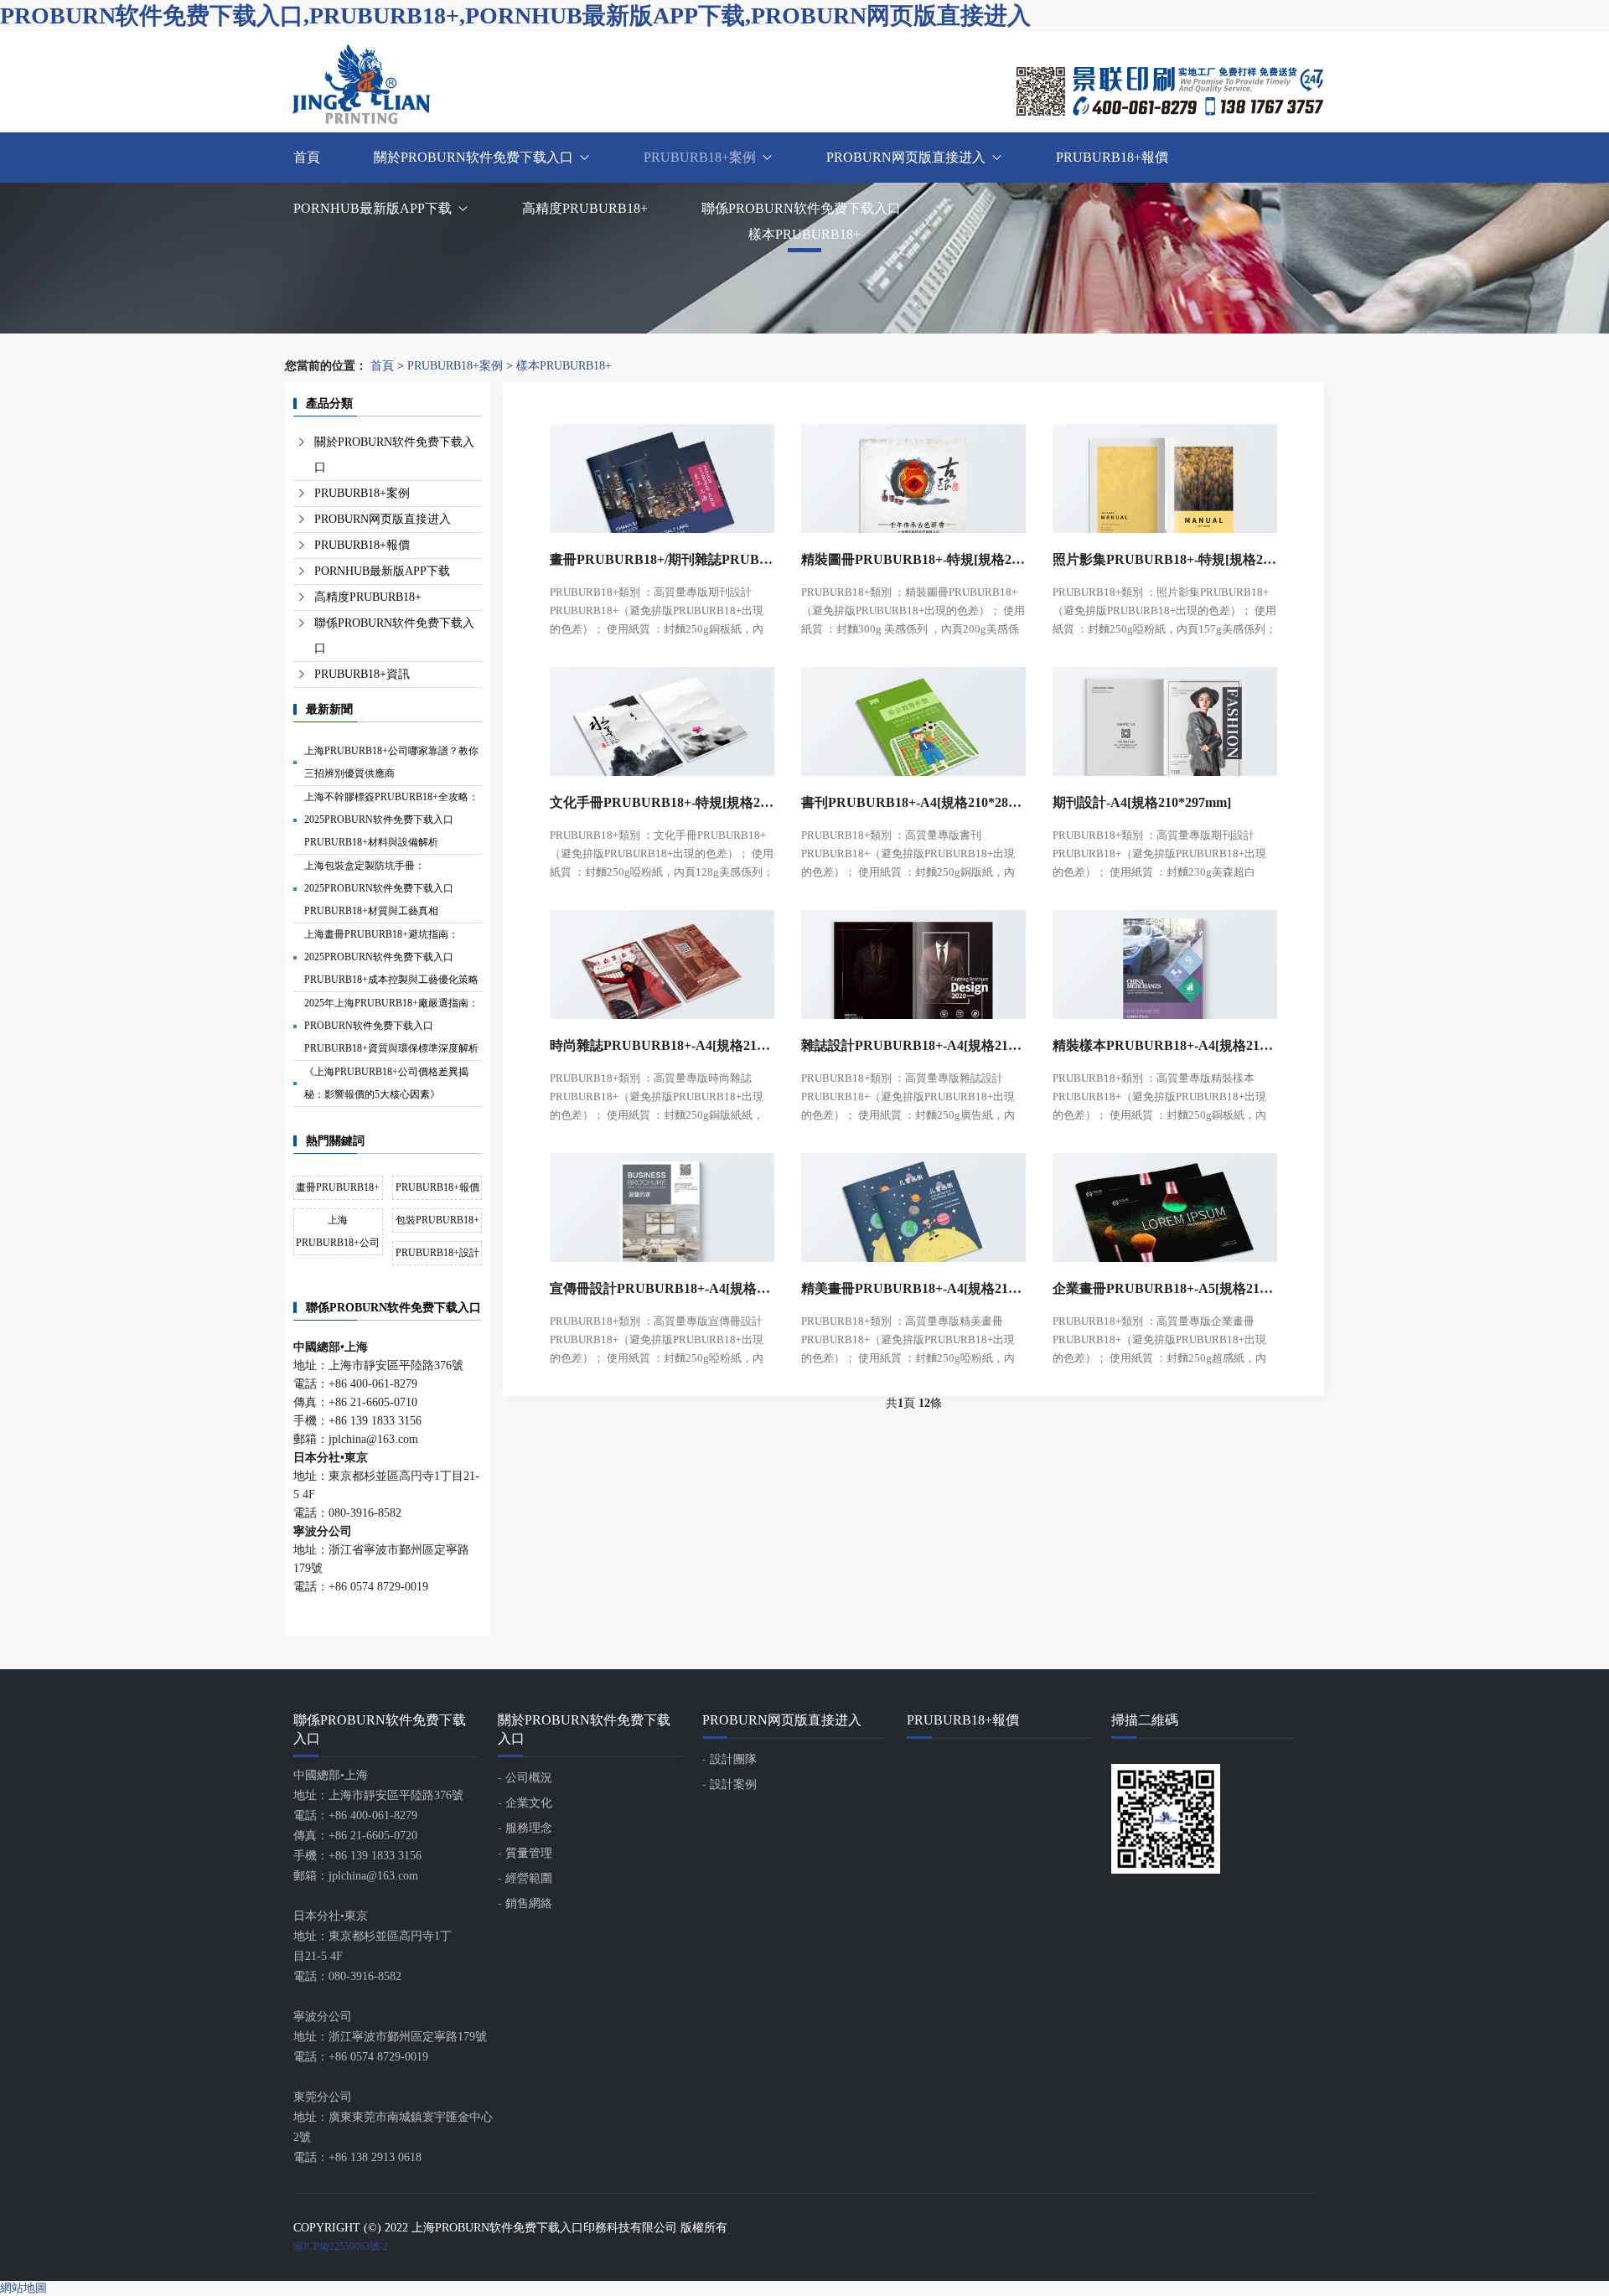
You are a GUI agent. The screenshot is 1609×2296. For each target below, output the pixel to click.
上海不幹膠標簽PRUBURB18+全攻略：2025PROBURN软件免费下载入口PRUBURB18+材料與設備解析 (391, 820)
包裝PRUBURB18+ (437, 1220)
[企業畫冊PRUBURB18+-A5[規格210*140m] (1165, 1203)
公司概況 (529, 1778)
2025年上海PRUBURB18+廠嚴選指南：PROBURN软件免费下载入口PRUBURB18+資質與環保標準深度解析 (391, 1026)
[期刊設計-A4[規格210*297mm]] (1165, 717)
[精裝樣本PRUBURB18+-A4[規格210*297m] (1165, 960)
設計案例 (733, 1784)
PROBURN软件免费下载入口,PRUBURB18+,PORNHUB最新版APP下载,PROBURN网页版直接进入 (515, 16)
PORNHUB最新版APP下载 (373, 208)
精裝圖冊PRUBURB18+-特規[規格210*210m (913, 559)
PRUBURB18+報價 (1112, 157)
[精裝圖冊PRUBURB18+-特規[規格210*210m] (913, 474)
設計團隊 (733, 1759)
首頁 (307, 157)
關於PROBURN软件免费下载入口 (473, 157)
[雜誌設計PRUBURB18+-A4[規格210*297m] (913, 960)
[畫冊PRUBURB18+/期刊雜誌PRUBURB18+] (662, 474)
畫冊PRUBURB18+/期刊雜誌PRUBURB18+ (662, 559)
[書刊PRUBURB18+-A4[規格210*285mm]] (913, 717)
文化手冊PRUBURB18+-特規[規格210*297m (662, 802)
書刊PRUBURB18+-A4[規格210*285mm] (913, 802)
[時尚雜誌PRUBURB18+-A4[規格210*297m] (662, 960)
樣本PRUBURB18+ (564, 366)
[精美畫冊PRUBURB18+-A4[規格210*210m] (913, 1203)
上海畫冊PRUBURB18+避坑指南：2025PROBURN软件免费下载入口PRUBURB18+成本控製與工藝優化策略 (391, 957)
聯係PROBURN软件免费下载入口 (801, 208)
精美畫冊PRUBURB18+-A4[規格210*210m (913, 1288)
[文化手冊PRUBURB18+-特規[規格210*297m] (662, 717)
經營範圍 (529, 1878)
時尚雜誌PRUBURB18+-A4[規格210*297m (662, 1045)
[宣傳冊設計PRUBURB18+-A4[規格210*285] (662, 1203)
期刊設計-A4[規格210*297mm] (1142, 802)
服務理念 (529, 1828)
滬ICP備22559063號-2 (341, 2247)
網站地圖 (23, 2288)
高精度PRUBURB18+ (585, 208)
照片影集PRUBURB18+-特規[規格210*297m (1165, 559)
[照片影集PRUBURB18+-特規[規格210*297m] (1165, 474)
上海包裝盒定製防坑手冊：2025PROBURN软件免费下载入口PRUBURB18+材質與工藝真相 (379, 888)
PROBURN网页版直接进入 (906, 157)
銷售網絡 (529, 1903)
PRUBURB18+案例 (700, 157)
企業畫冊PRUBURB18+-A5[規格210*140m (1165, 1288)
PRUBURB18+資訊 (362, 674)
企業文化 (529, 1803)
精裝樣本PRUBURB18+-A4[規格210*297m (1165, 1045)
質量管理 (529, 1853)
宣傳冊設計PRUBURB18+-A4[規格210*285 (662, 1288)
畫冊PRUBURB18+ (338, 1187)
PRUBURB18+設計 (437, 1253)
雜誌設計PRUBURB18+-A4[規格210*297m (913, 1045)
